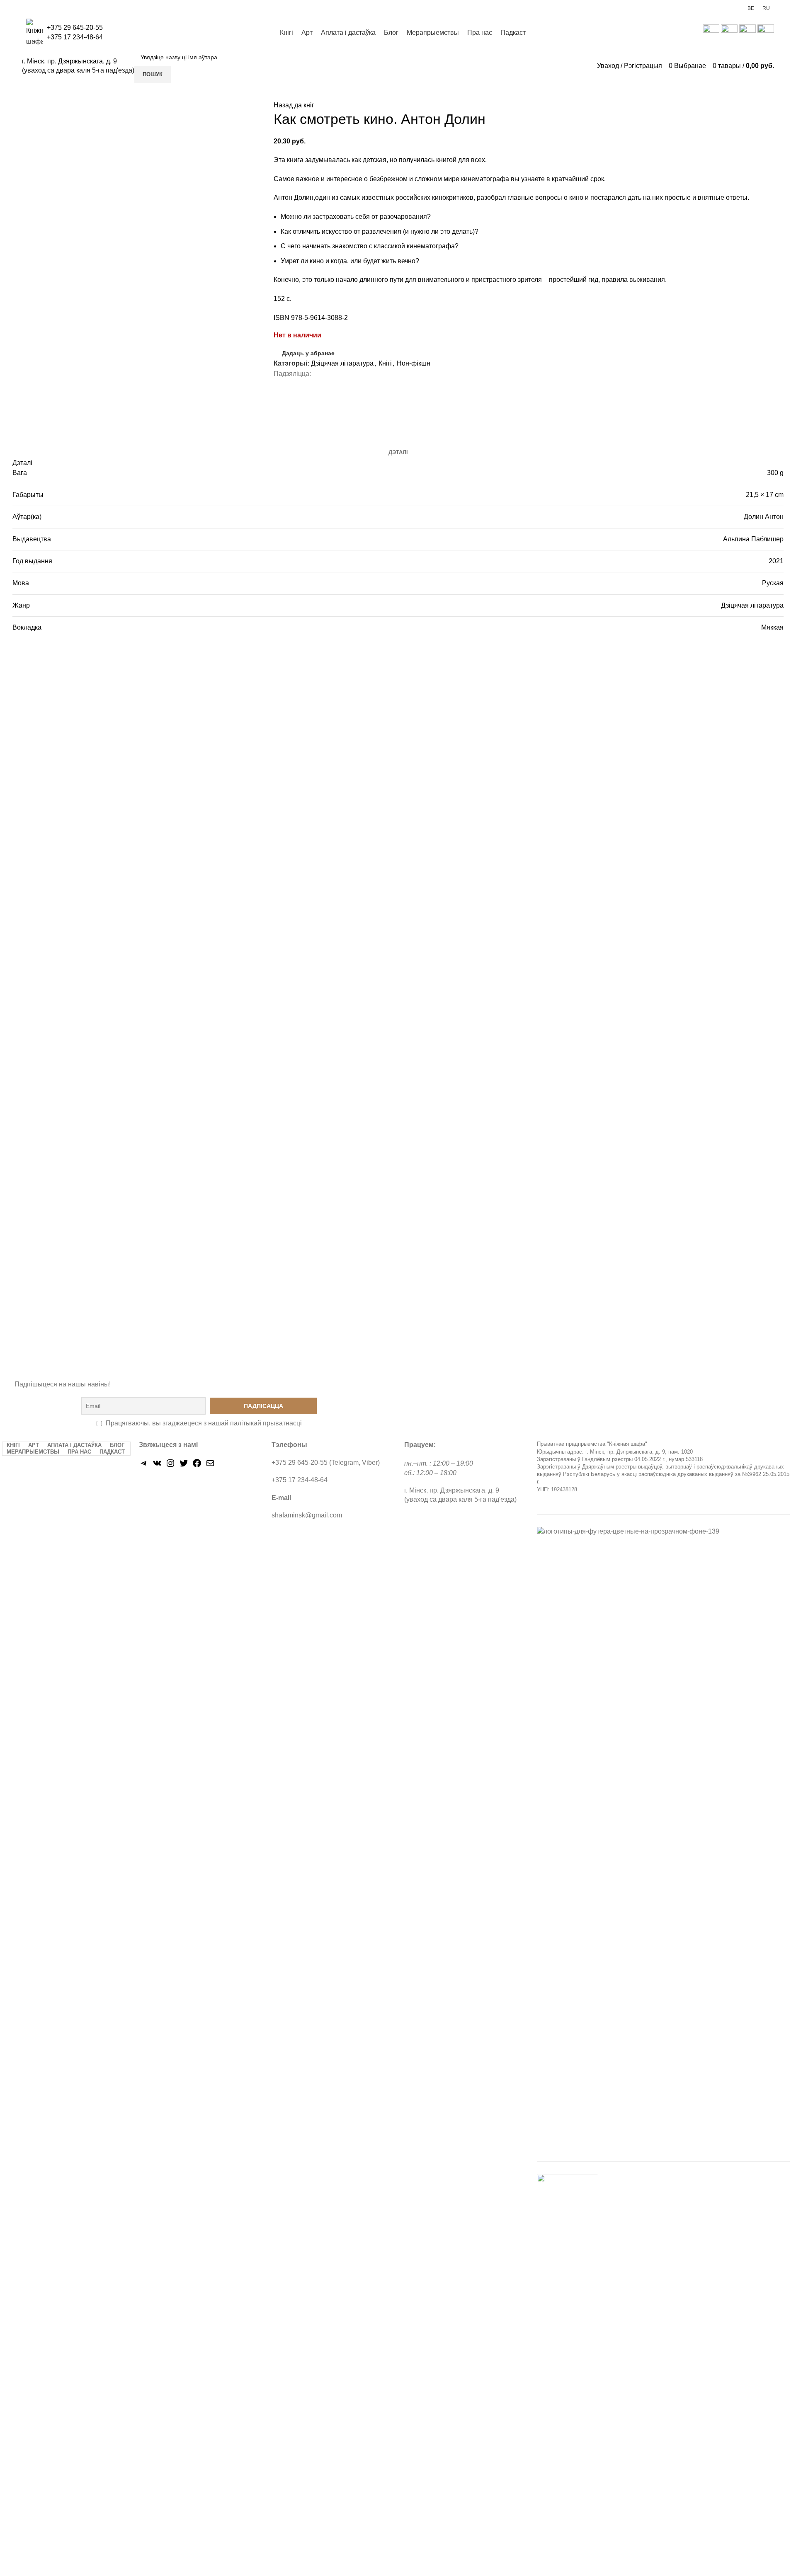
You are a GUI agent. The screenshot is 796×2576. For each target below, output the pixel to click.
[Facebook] (197, 1466)
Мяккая (772, 627)
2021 (776, 561)
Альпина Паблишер (753, 539)
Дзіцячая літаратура (342, 363)
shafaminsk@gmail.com (307, 1515)
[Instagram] (170, 1466)
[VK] (157, 1466)
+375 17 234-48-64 (75, 37)
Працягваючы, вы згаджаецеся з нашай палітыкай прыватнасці (204, 1423)
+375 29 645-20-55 (75, 28)
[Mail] (210, 1466)
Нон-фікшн (414, 363)
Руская (773, 583)
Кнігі (385, 363)
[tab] (398, 453)
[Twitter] (184, 1466)
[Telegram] (144, 1466)
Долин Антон (764, 517)
